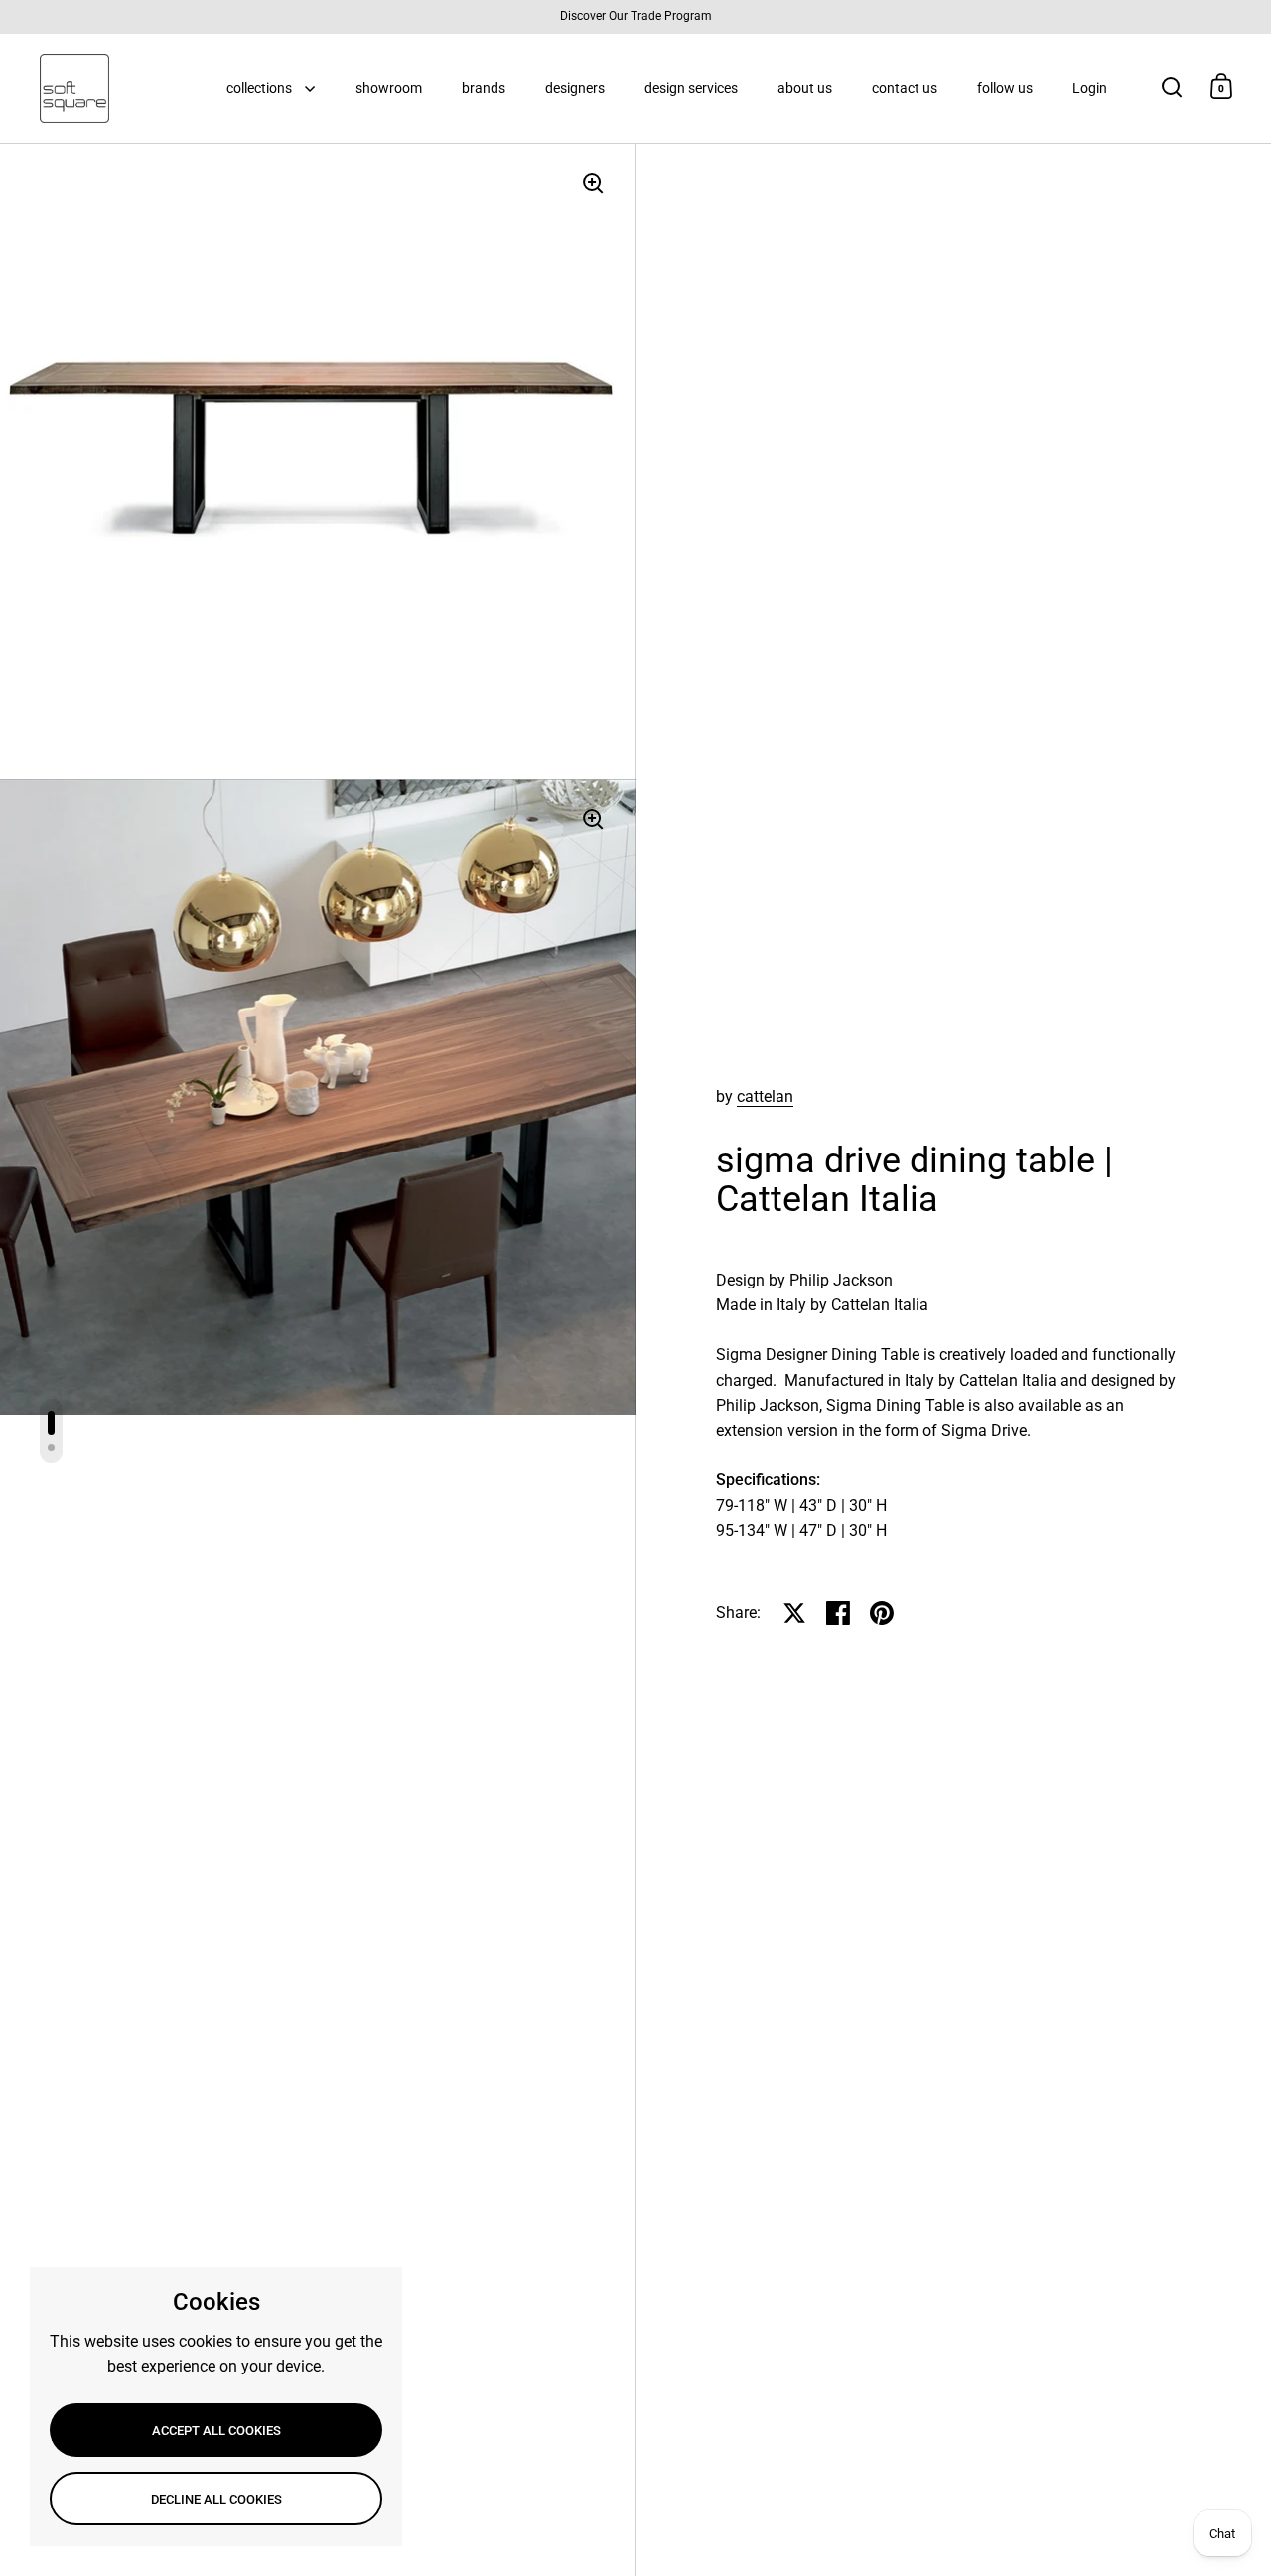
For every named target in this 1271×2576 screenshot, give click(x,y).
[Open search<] (1172, 87)
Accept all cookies (216, 2431)
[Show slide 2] (51, 1448)
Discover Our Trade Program (636, 16)
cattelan (765, 1096)
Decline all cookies (216, 2499)
